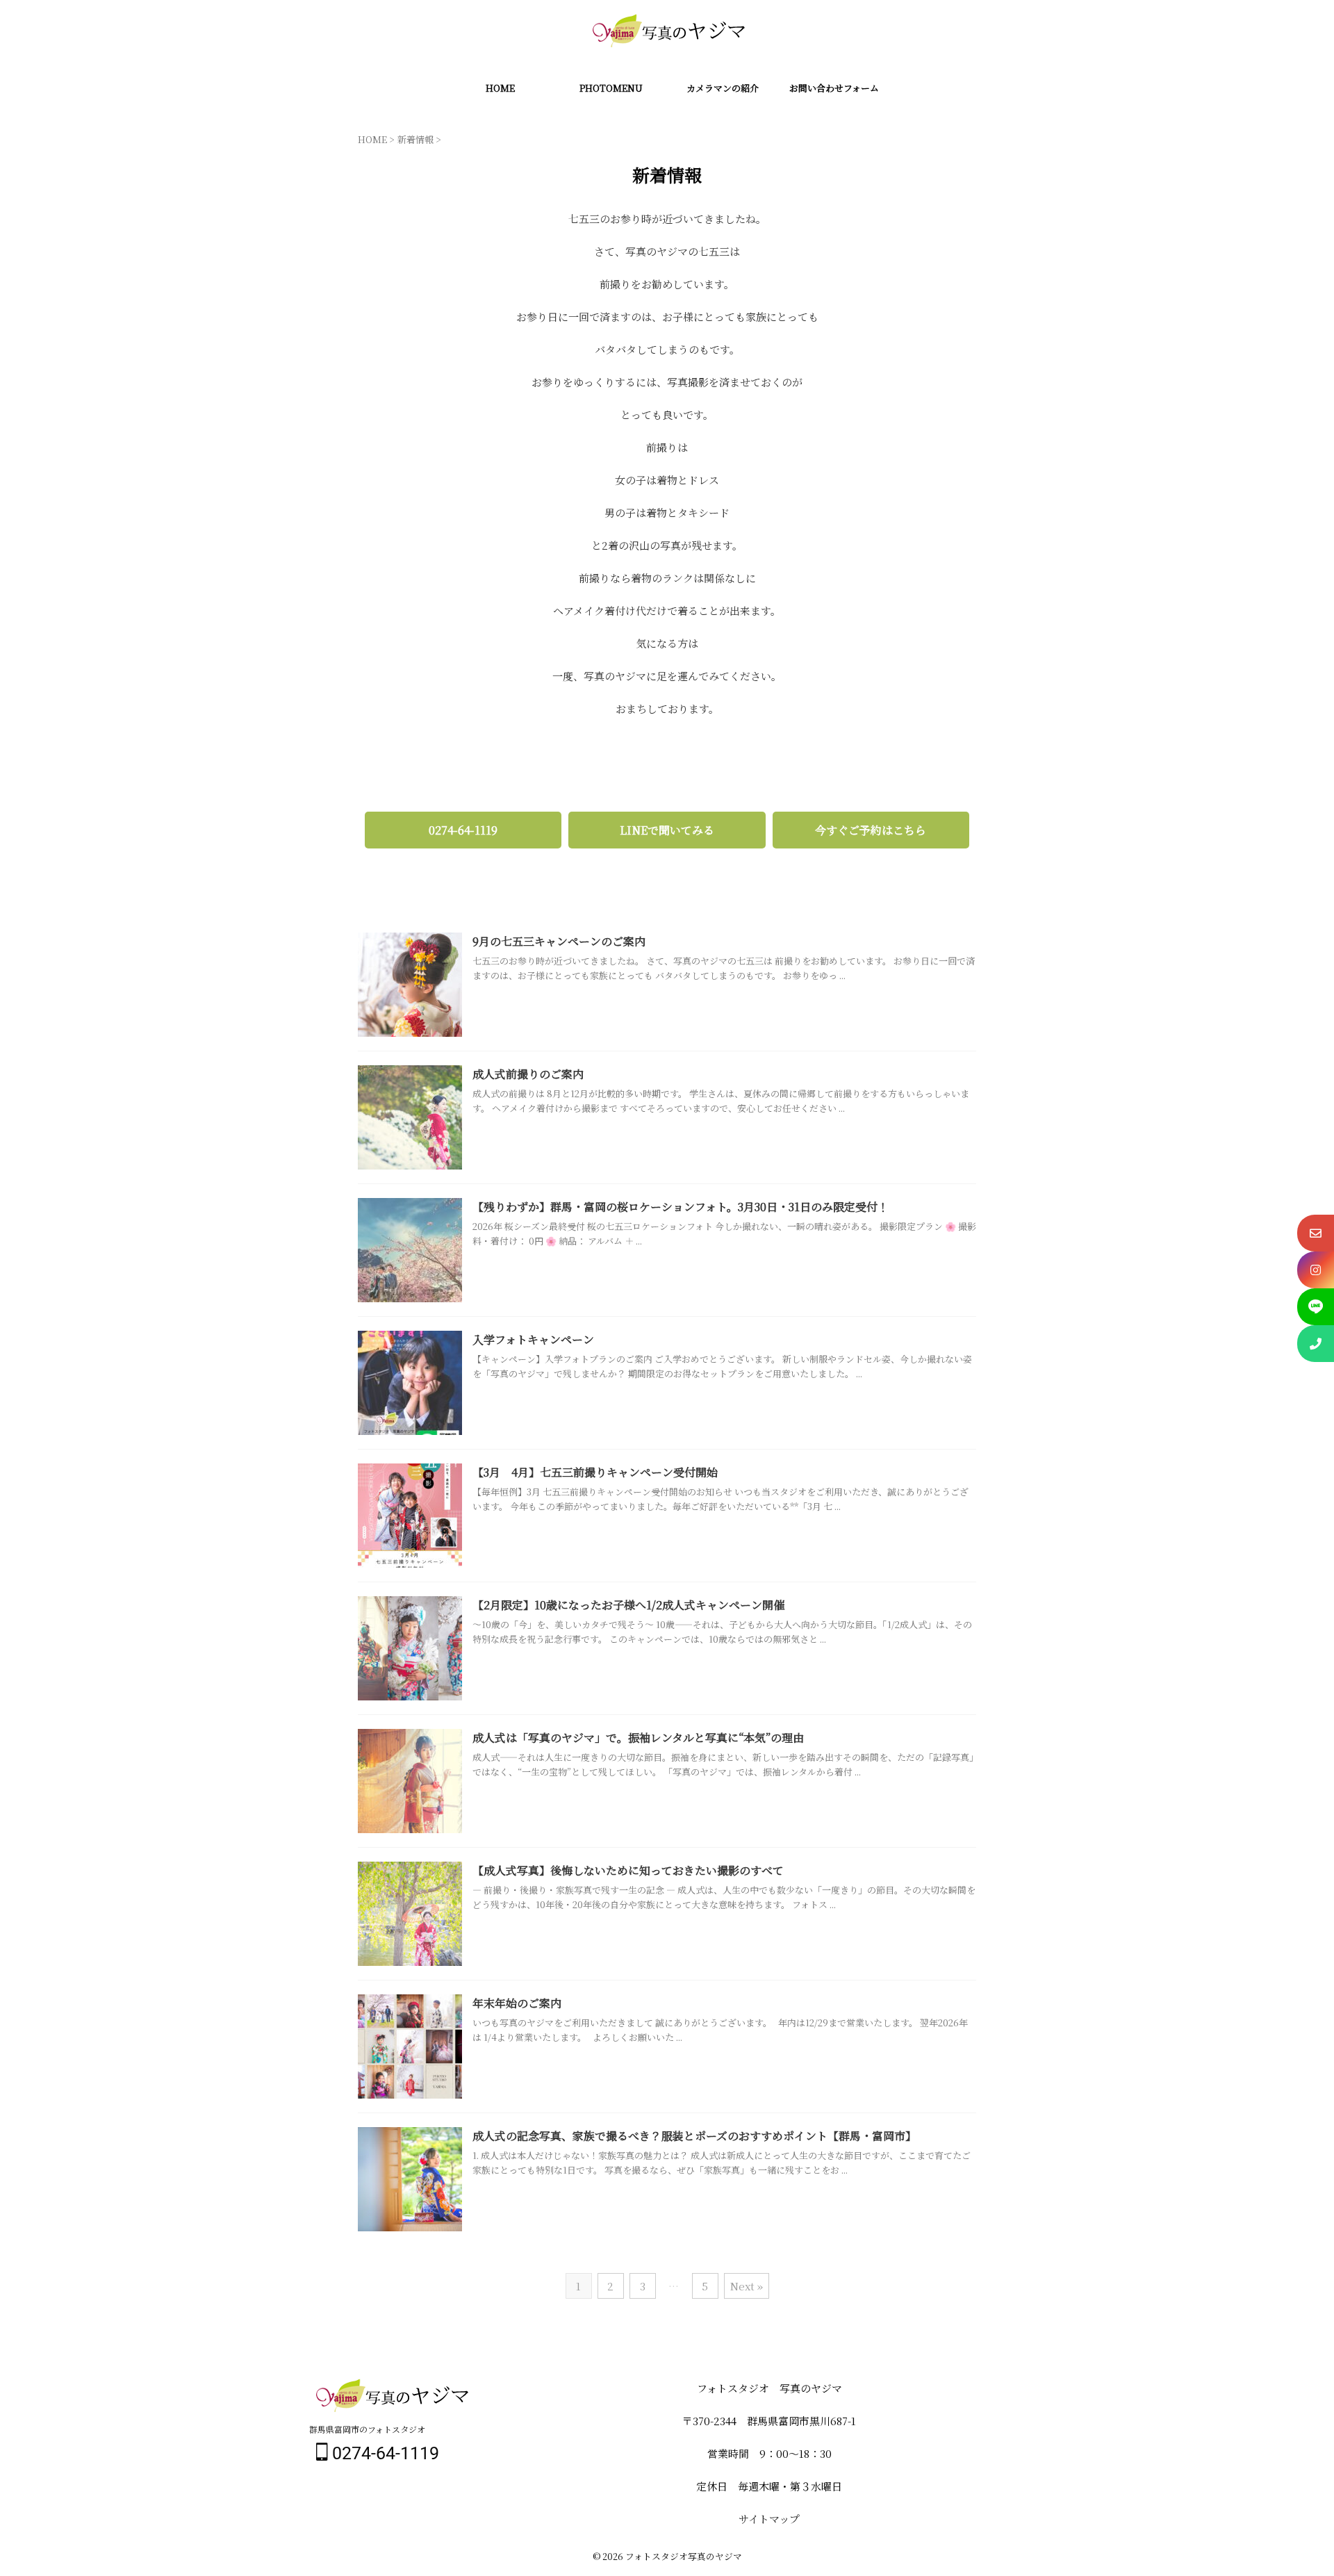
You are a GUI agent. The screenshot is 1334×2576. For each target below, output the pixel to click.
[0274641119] (1316, 1344)
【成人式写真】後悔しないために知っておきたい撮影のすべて (628, 1870)
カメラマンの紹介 (723, 88)
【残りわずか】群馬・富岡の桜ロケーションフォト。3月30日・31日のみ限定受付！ (681, 1207)
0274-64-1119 (463, 830)
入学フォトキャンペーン (533, 1339)
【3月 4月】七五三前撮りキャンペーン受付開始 (595, 1472)
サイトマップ (769, 2519)
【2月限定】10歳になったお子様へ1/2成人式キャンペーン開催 (628, 1605)
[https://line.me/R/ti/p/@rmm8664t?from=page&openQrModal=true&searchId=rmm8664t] (1316, 1307)
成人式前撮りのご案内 (528, 1074)
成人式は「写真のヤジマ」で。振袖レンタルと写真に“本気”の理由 (638, 1738)
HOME (500, 88)
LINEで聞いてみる (667, 830)
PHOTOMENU (611, 88)
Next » (747, 2286)
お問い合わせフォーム (834, 88)
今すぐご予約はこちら (871, 830)
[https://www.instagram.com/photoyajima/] (1316, 1270)
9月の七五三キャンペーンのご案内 (559, 941)
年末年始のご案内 (517, 2003)
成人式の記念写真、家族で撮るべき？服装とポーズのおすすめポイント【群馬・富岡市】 (694, 2136)
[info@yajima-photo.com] (1316, 1233)
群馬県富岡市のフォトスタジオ (367, 2429)
